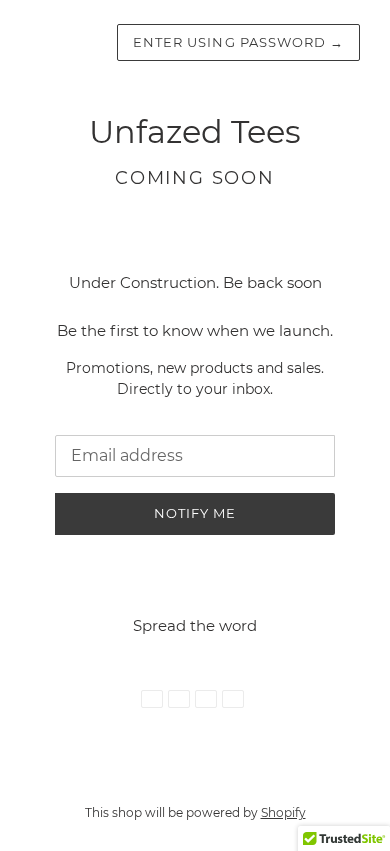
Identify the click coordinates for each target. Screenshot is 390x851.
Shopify (283, 812)
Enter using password (238, 42)
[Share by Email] (233, 699)
